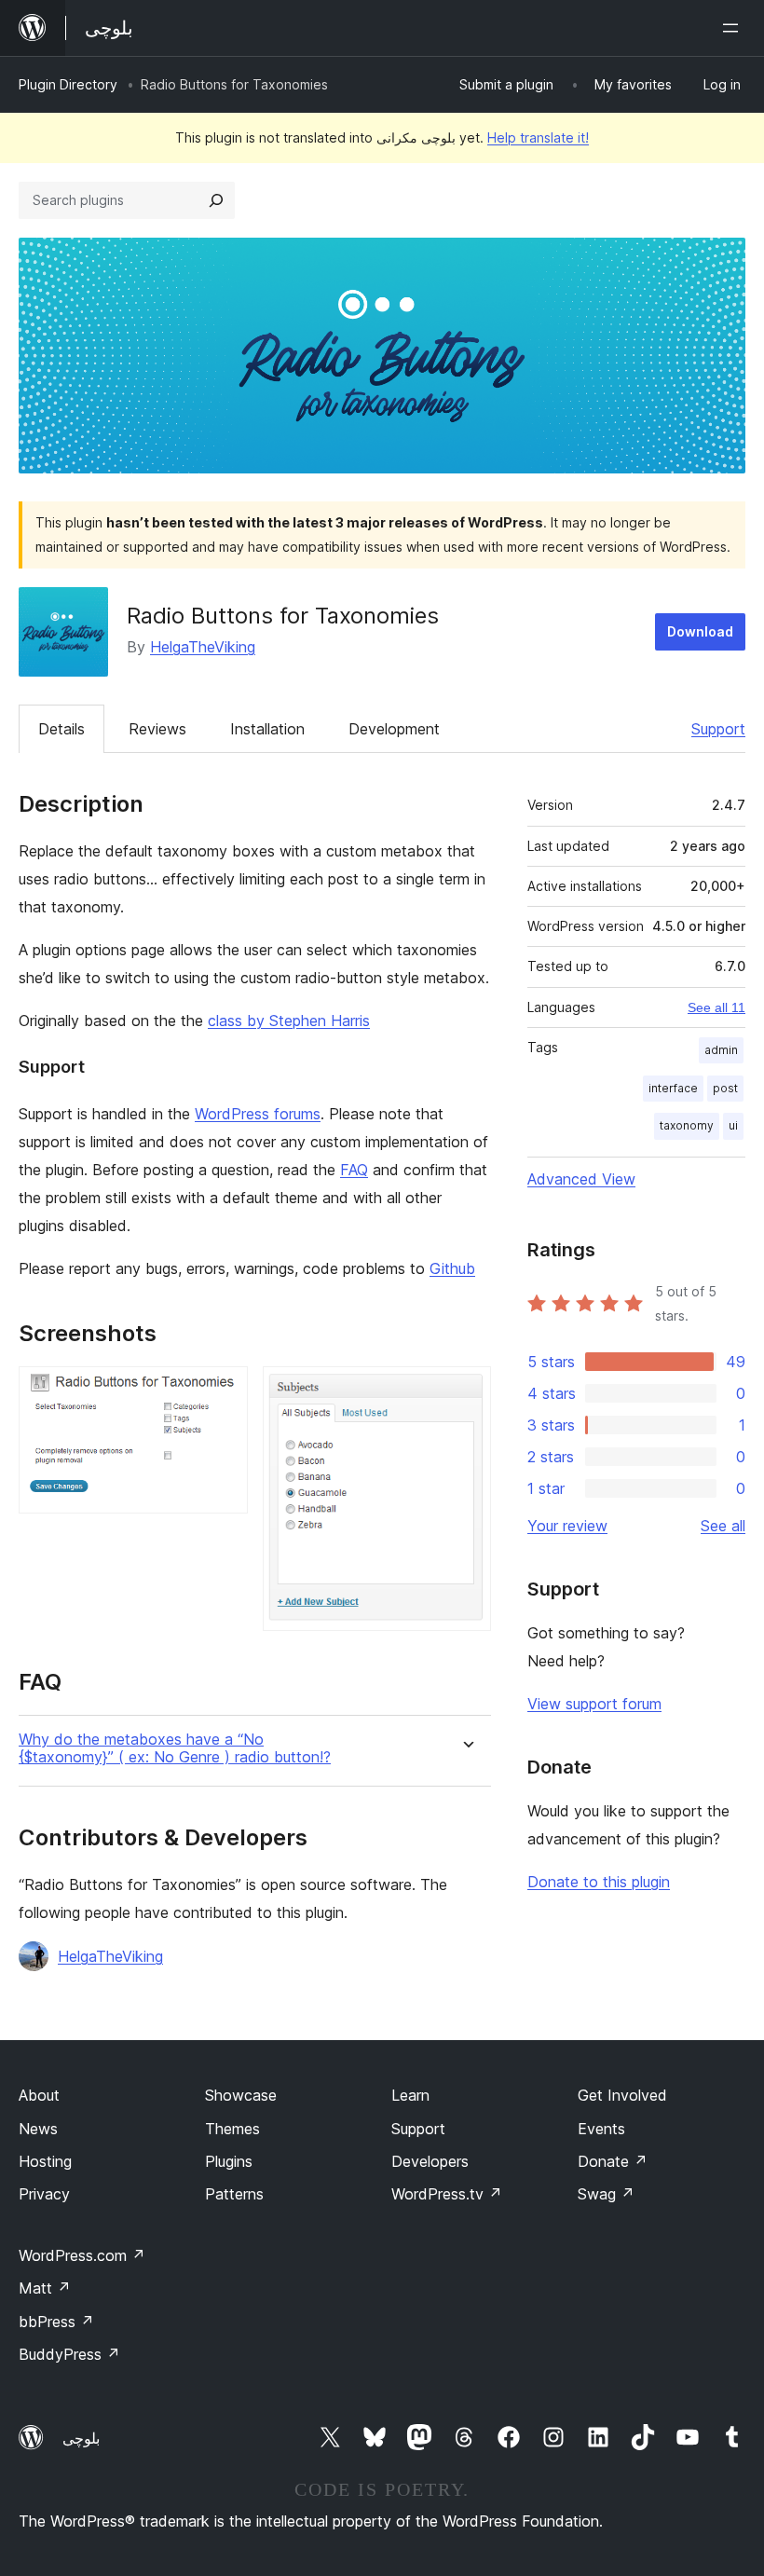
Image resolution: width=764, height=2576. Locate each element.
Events (601, 2129)
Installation (267, 729)
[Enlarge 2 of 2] (466, 1391)
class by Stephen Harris (289, 1021)
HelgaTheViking (203, 647)
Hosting (45, 2161)
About (39, 2095)
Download (700, 631)
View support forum (594, 1704)
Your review (567, 1526)
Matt (45, 2288)
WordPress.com (82, 2255)
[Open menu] (734, 28)
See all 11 (716, 1007)
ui (733, 1125)
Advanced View (581, 1179)
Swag (606, 2194)
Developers (430, 2161)
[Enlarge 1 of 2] (223, 1391)
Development (394, 729)
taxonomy (687, 1125)
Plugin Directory (68, 84)
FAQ (354, 1170)
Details (61, 729)
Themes (232, 2129)
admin (721, 1050)
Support (718, 729)
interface (673, 1088)
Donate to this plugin (599, 1882)
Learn (410, 2095)
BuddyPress (69, 2354)
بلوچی (81, 2438)
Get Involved (622, 2095)
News (38, 2129)
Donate (613, 2161)
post (725, 1088)
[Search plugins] (216, 200)
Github (452, 1268)
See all (723, 1526)
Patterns (234, 2194)
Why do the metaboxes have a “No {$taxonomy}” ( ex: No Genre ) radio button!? (175, 1748)
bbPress (56, 2322)
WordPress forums (258, 1114)
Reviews (157, 729)
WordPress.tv (447, 2194)
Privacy (44, 2194)
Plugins (229, 2161)
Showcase (241, 2095)
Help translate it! (538, 137)
